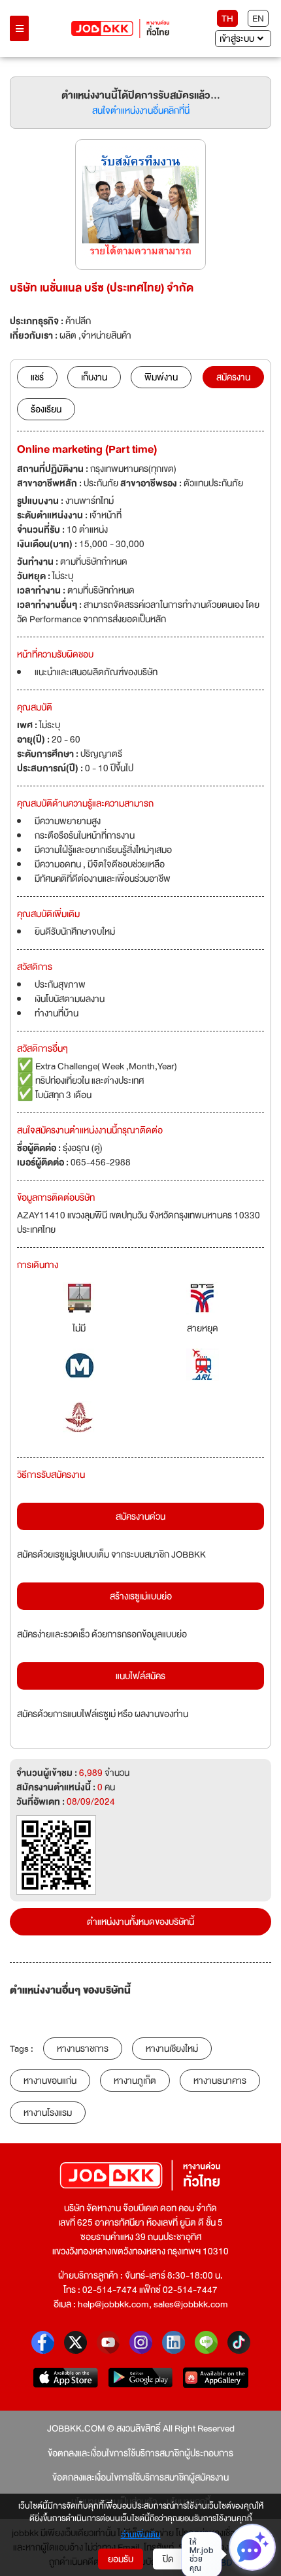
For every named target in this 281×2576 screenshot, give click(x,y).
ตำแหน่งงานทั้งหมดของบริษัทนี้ (140, 1922)
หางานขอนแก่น (50, 2081)
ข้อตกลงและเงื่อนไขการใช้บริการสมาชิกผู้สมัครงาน (140, 2477)
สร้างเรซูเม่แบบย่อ (141, 1596)
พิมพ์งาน (161, 377)
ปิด (168, 2559)
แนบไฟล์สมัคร (140, 1676)
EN (258, 18)
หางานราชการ (83, 2049)
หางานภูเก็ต (135, 2081)
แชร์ (37, 377)
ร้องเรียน (46, 409)
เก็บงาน (94, 377)
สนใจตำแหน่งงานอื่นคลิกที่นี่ (141, 110)
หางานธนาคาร (220, 2081)
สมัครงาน (233, 377)
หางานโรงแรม (48, 2113)
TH (227, 18)
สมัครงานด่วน (140, 1516)
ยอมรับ (121, 2559)
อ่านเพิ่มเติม (141, 2535)
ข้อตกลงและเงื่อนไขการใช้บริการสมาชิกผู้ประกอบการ (140, 2453)
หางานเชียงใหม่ (172, 2049)
